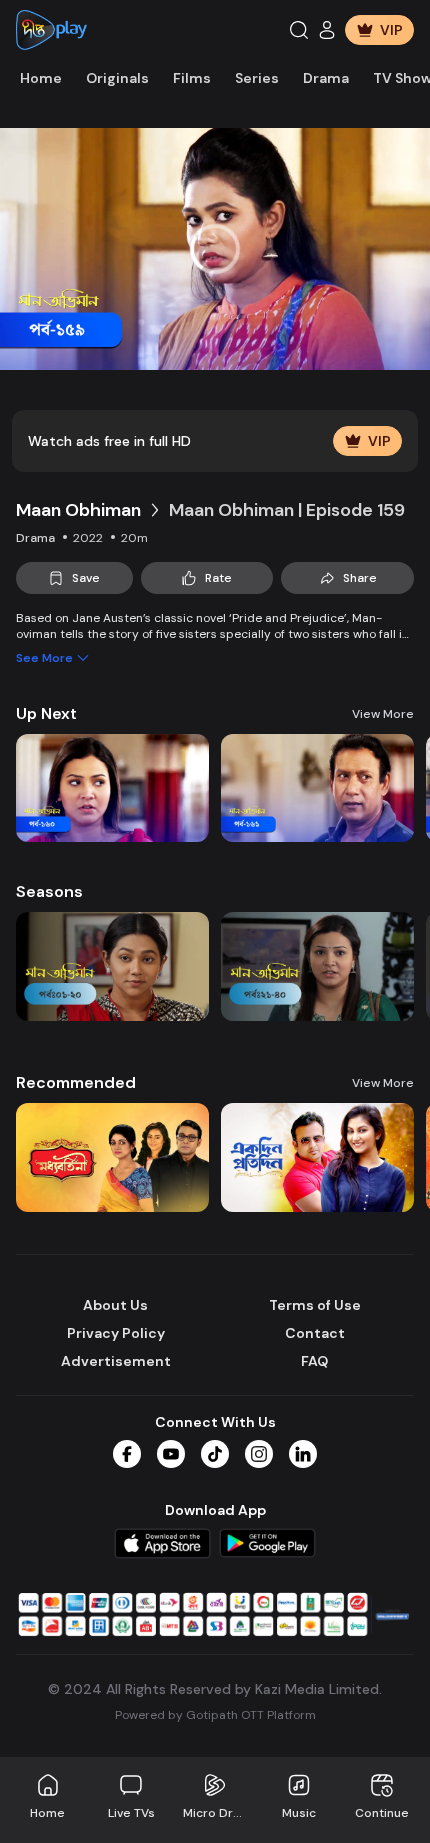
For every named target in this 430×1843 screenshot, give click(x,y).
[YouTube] (171, 1454)
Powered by (215, 1715)
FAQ (314, 1361)
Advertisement (116, 1361)
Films (192, 78)
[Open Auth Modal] (327, 30)
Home (41, 78)
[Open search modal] (299, 30)
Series (257, 78)
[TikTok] (215, 1454)
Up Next (46, 713)
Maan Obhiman (78, 510)
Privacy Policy (116, 1333)
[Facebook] (127, 1454)
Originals (117, 78)
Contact (315, 1333)
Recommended (76, 1082)
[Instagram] (259, 1454)
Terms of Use (315, 1305)
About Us (115, 1305)
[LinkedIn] (303, 1454)
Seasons (49, 891)
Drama (326, 78)
